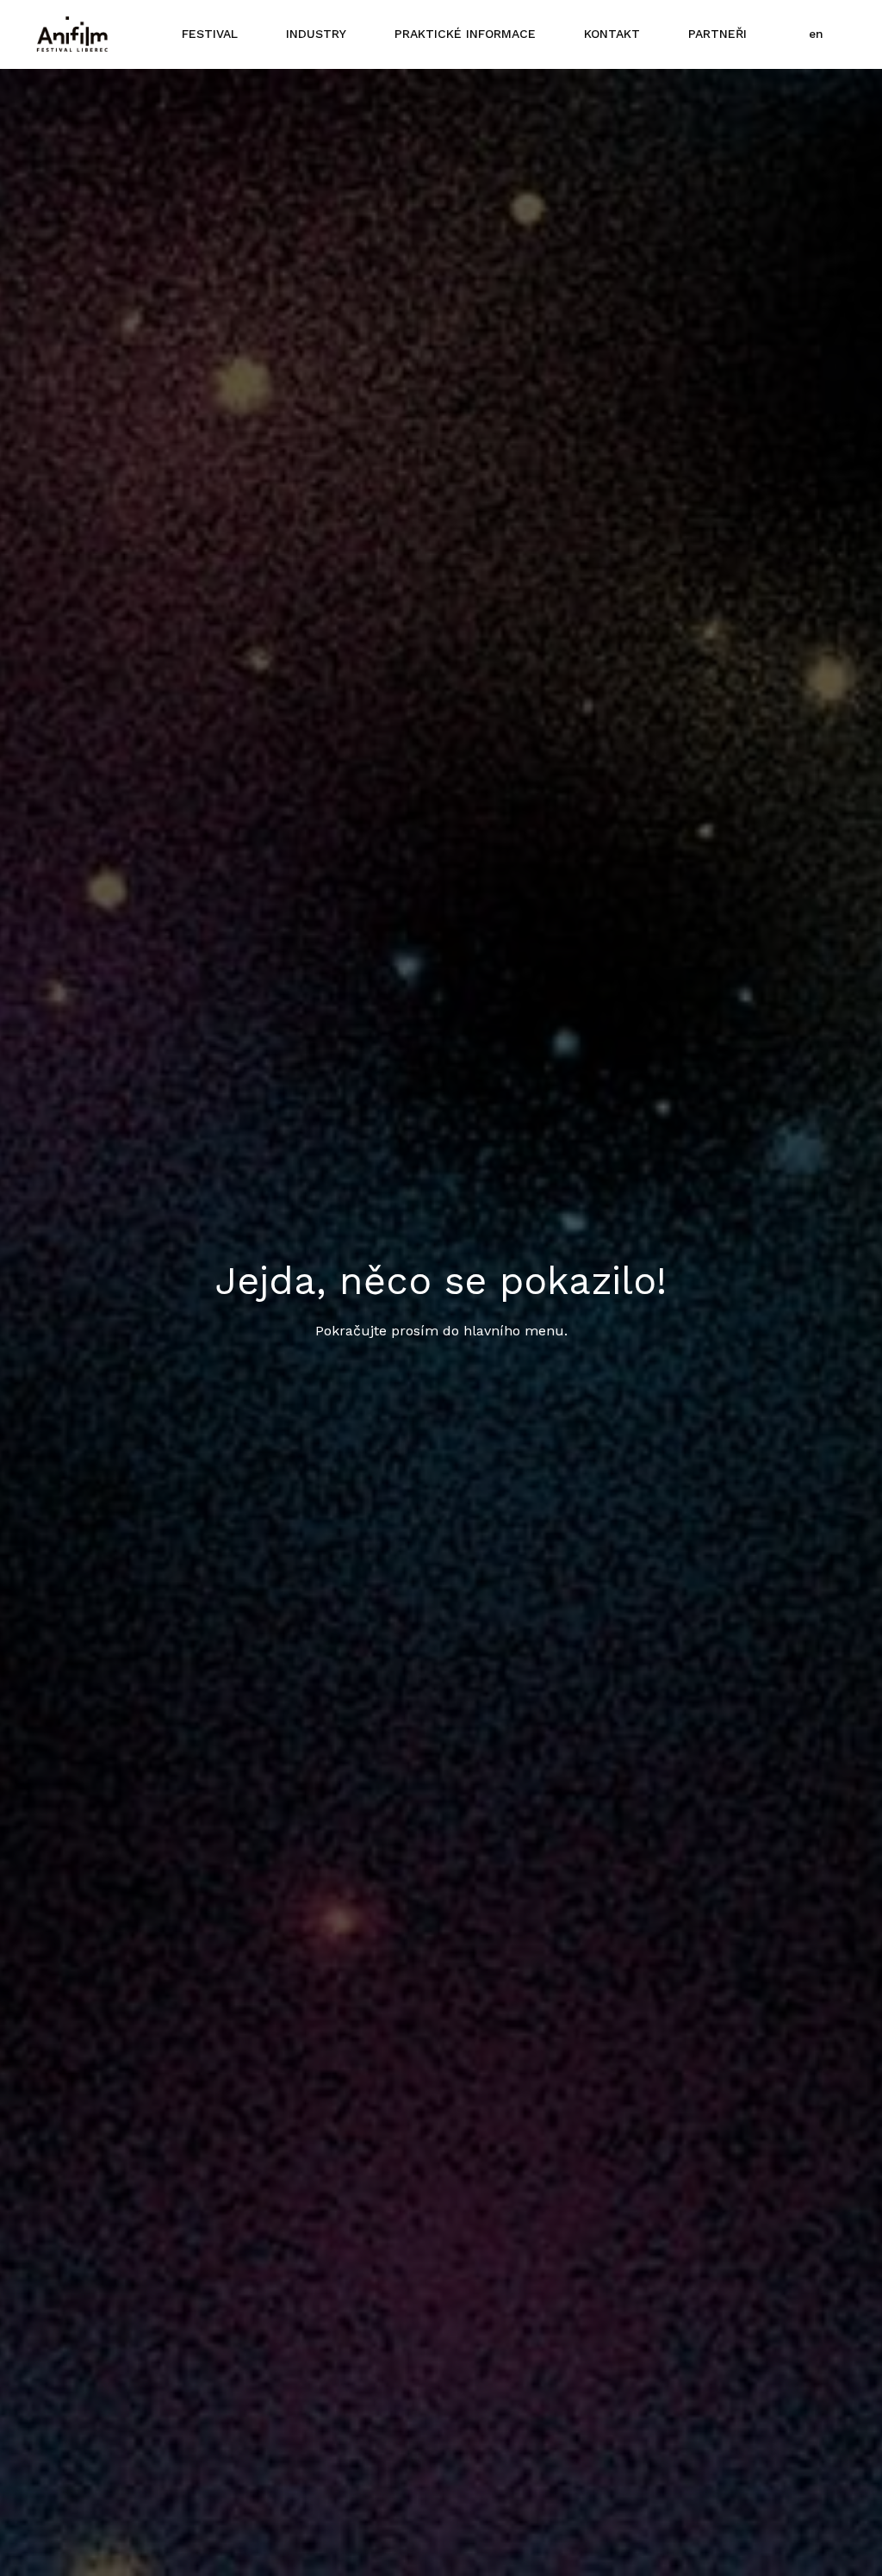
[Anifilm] (72, 34)
